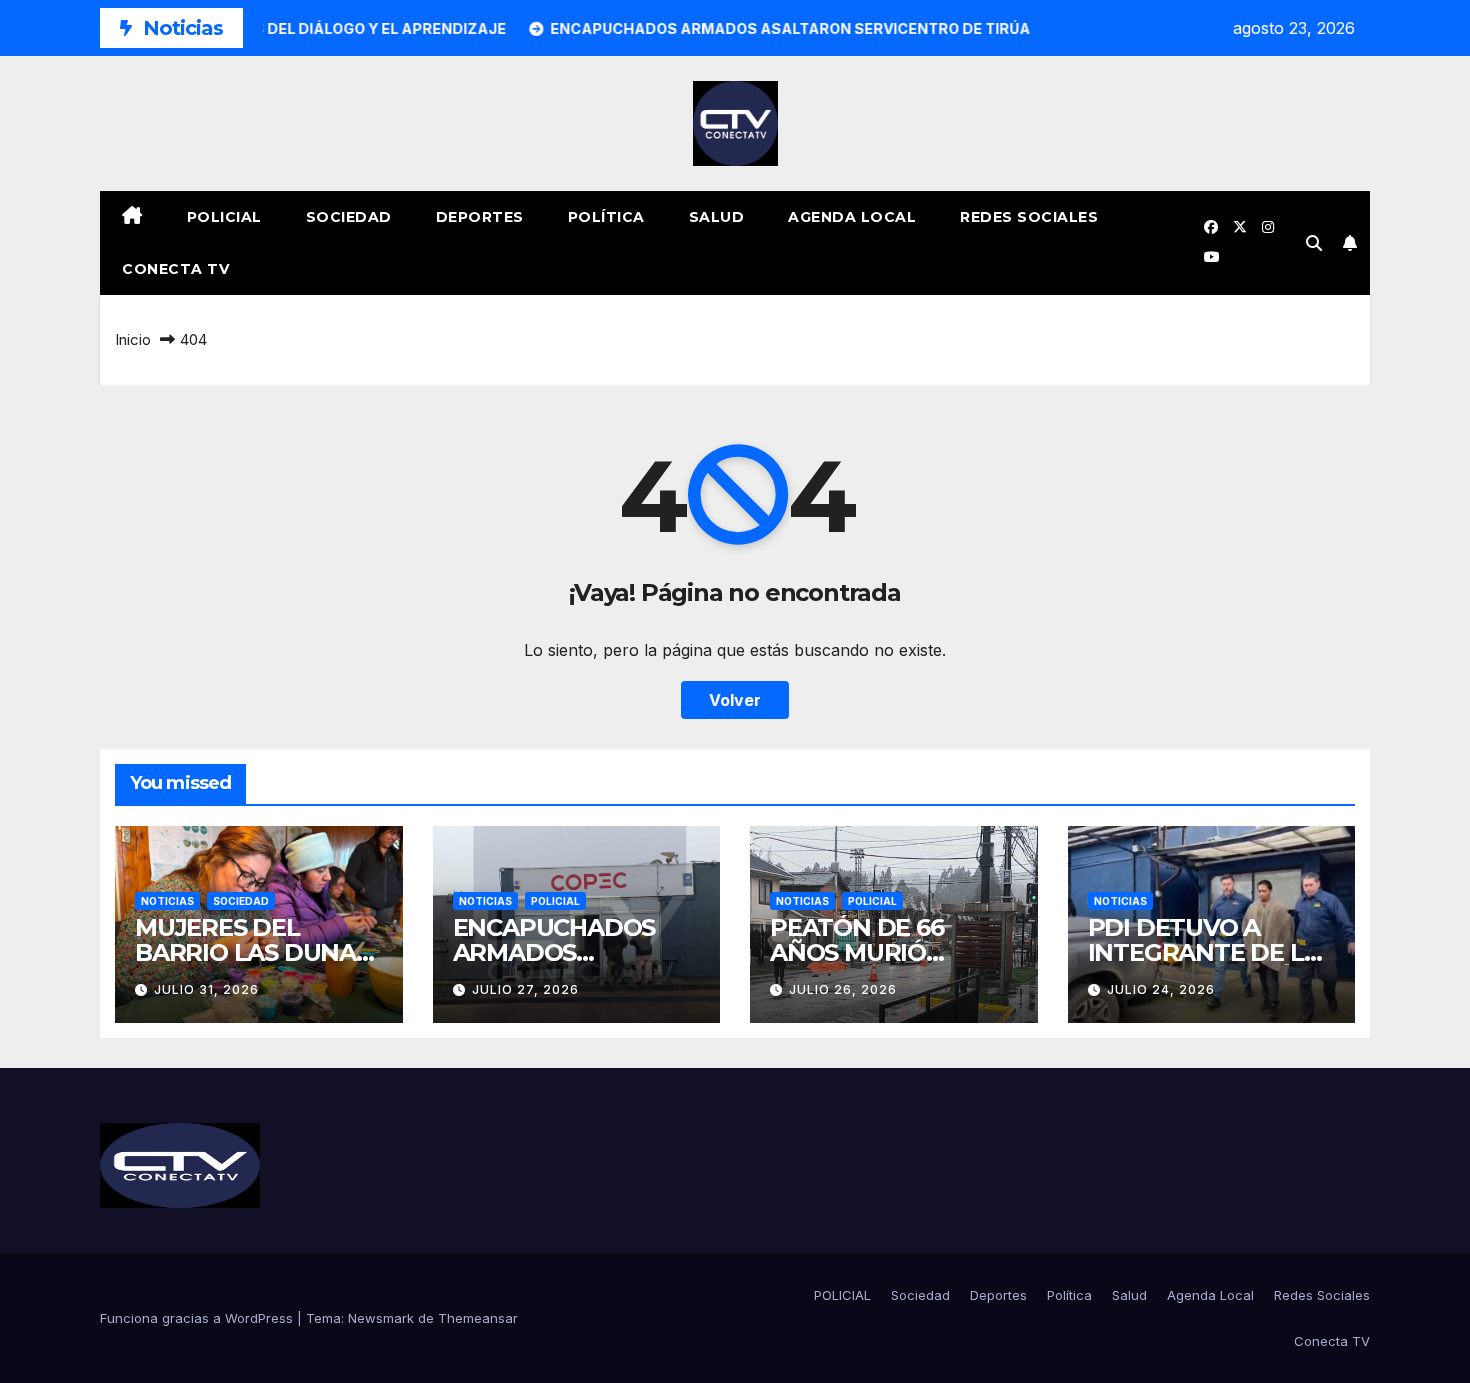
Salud (717, 217)
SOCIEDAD (241, 901)
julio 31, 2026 (206, 989)
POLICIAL (224, 217)
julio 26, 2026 (843, 989)
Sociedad (349, 217)
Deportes (480, 217)
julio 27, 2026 (525, 989)
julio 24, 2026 (1161, 989)
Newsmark (381, 1318)
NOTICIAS (167, 901)
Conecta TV (175, 269)
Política (606, 217)
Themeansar (478, 1318)
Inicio (133, 339)
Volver (735, 700)
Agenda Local (852, 217)
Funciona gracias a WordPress (198, 1318)
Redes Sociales (1029, 217)
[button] (1314, 243)
